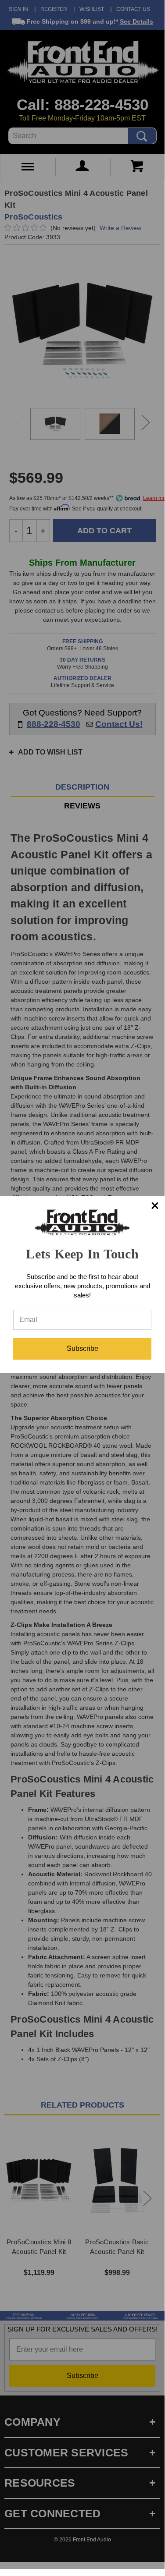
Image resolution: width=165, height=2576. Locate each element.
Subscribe (82, 1348)
